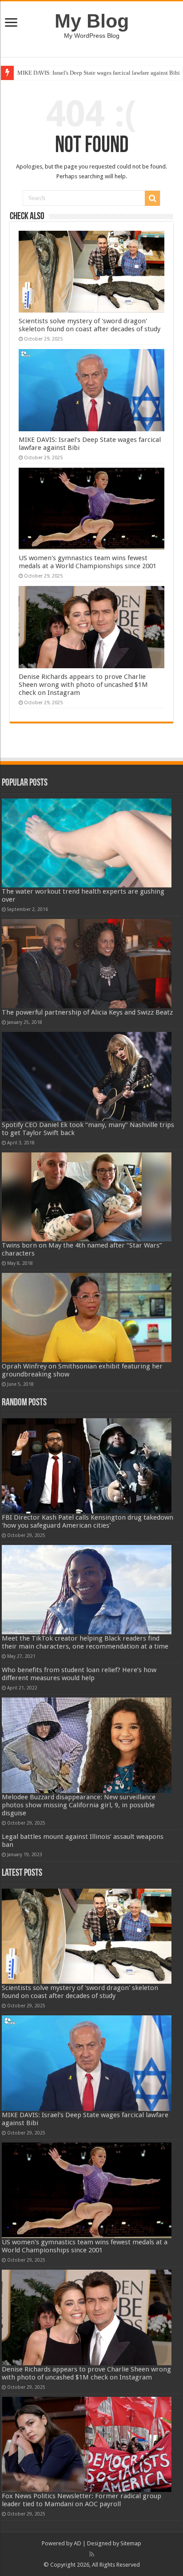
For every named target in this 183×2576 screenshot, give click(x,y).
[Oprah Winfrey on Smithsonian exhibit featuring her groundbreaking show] (87, 1317)
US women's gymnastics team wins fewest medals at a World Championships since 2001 (88, 562)
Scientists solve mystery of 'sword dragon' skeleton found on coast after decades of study (90, 325)
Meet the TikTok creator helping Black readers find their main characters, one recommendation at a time (85, 1642)
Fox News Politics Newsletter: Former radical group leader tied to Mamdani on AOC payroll (82, 2500)
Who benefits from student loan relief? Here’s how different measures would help (79, 1674)
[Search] (152, 198)
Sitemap (131, 2543)
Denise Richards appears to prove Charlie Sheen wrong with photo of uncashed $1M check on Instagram (83, 685)
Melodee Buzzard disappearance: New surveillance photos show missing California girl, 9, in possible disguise (79, 1805)
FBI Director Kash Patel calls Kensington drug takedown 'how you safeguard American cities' (88, 1521)
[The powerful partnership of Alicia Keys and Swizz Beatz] (87, 963)
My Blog (92, 21)
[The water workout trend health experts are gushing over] (87, 843)
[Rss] (92, 2554)
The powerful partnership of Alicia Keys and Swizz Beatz (87, 1012)
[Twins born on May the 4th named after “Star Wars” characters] (87, 1197)
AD (78, 2543)
